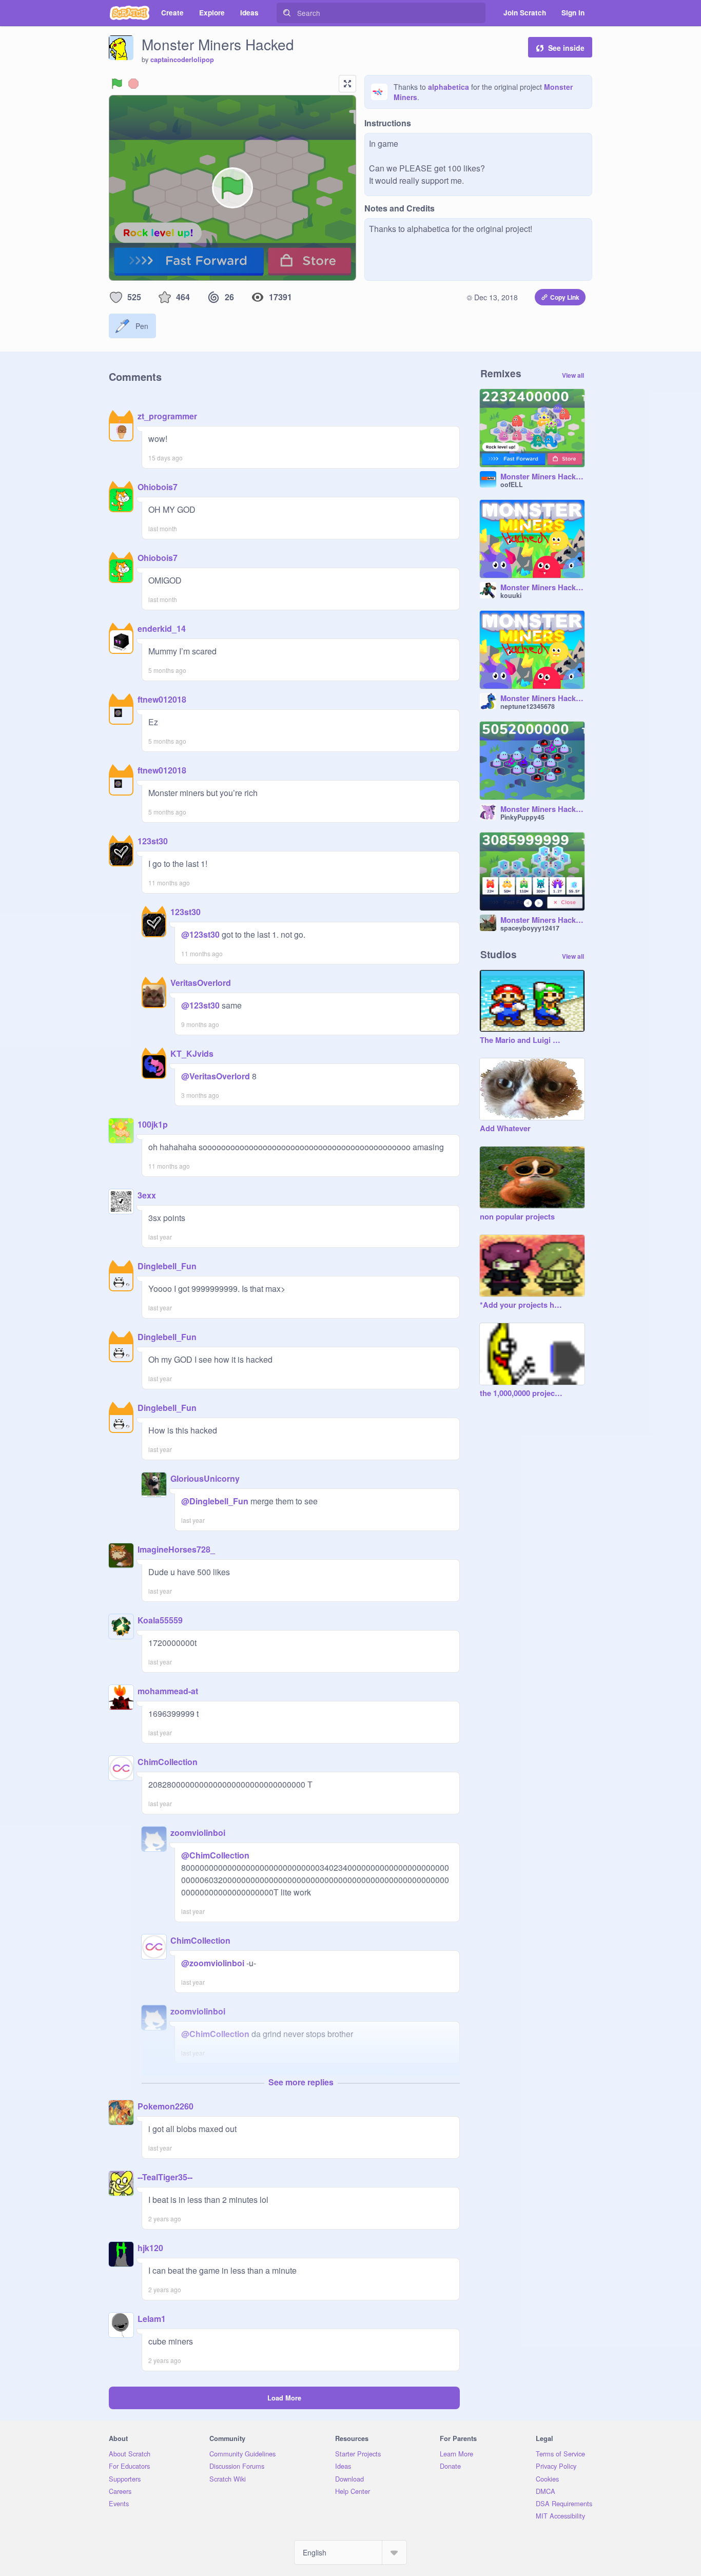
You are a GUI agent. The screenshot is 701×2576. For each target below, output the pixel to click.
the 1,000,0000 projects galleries (522, 1393)
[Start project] (117, 84)
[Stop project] (133, 84)
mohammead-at (168, 1691)
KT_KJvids (192, 1053)
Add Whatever (505, 1129)
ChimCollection (168, 1762)
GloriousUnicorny (205, 1478)
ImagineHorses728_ (176, 1549)
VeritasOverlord (201, 983)
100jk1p (153, 1124)
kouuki (511, 595)
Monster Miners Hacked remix (542, 477)
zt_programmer (167, 416)
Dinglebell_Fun (167, 1266)
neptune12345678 (528, 706)
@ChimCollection (215, 1855)
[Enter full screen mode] (347, 84)
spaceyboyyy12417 (530, 928)
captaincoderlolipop (182, 60)
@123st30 (200, 934)
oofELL (512, 485)
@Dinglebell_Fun (215, 1501)
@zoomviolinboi (213, 1963)
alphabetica (449, 87)
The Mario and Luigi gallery (522, 1040)
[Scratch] (130, 13)
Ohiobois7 (158, 487)
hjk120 (150, 2248)
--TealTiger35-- (165, 2177)
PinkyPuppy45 (522, 817)
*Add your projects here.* (522, 1305)
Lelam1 (152, 2319)
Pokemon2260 (165, 2106)
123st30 (153, 841)
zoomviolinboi (198, 1833)
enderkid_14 (162, 628)
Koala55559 (160, 1620)
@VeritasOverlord (216, 1076)
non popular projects (517, 1217)
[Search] (287, 13)
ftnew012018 (162, 699)
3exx (147, 1195)
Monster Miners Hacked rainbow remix (542, 699)
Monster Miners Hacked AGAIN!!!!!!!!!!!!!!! (542, 920)
